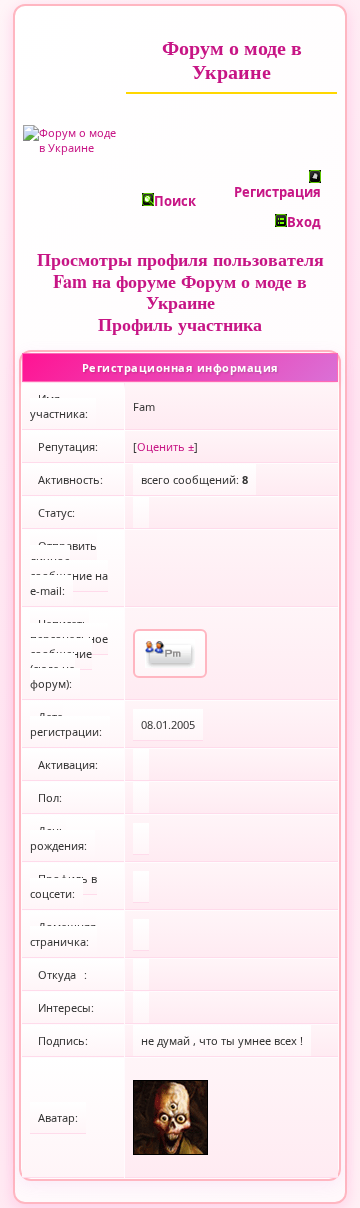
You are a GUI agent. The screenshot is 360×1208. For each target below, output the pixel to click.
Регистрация (277, 192)
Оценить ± (165, 446)
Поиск (175, 201)
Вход (304, 222)
